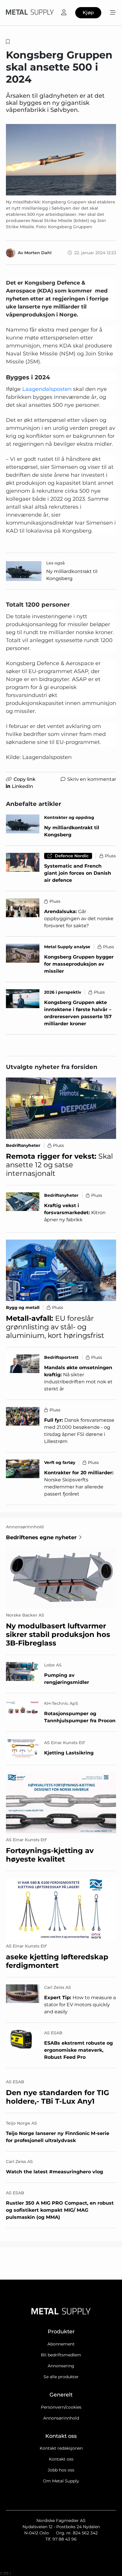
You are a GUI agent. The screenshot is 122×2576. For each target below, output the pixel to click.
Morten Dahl (38, 253)
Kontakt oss (61, 2459)
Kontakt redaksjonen (61, 2448)
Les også (56, 563)
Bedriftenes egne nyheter (41, 1537)
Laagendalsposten (47, 389)
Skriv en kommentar (92, 779)
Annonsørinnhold (61, 2418)
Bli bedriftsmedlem (61, 2355)
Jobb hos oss (61, 2470)
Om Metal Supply (61, 2481)
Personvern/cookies (61, 2407)
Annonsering (61, 2366)
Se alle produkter (61, 2377)
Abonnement (61, 2344)
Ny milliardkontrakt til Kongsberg (72, 575)
